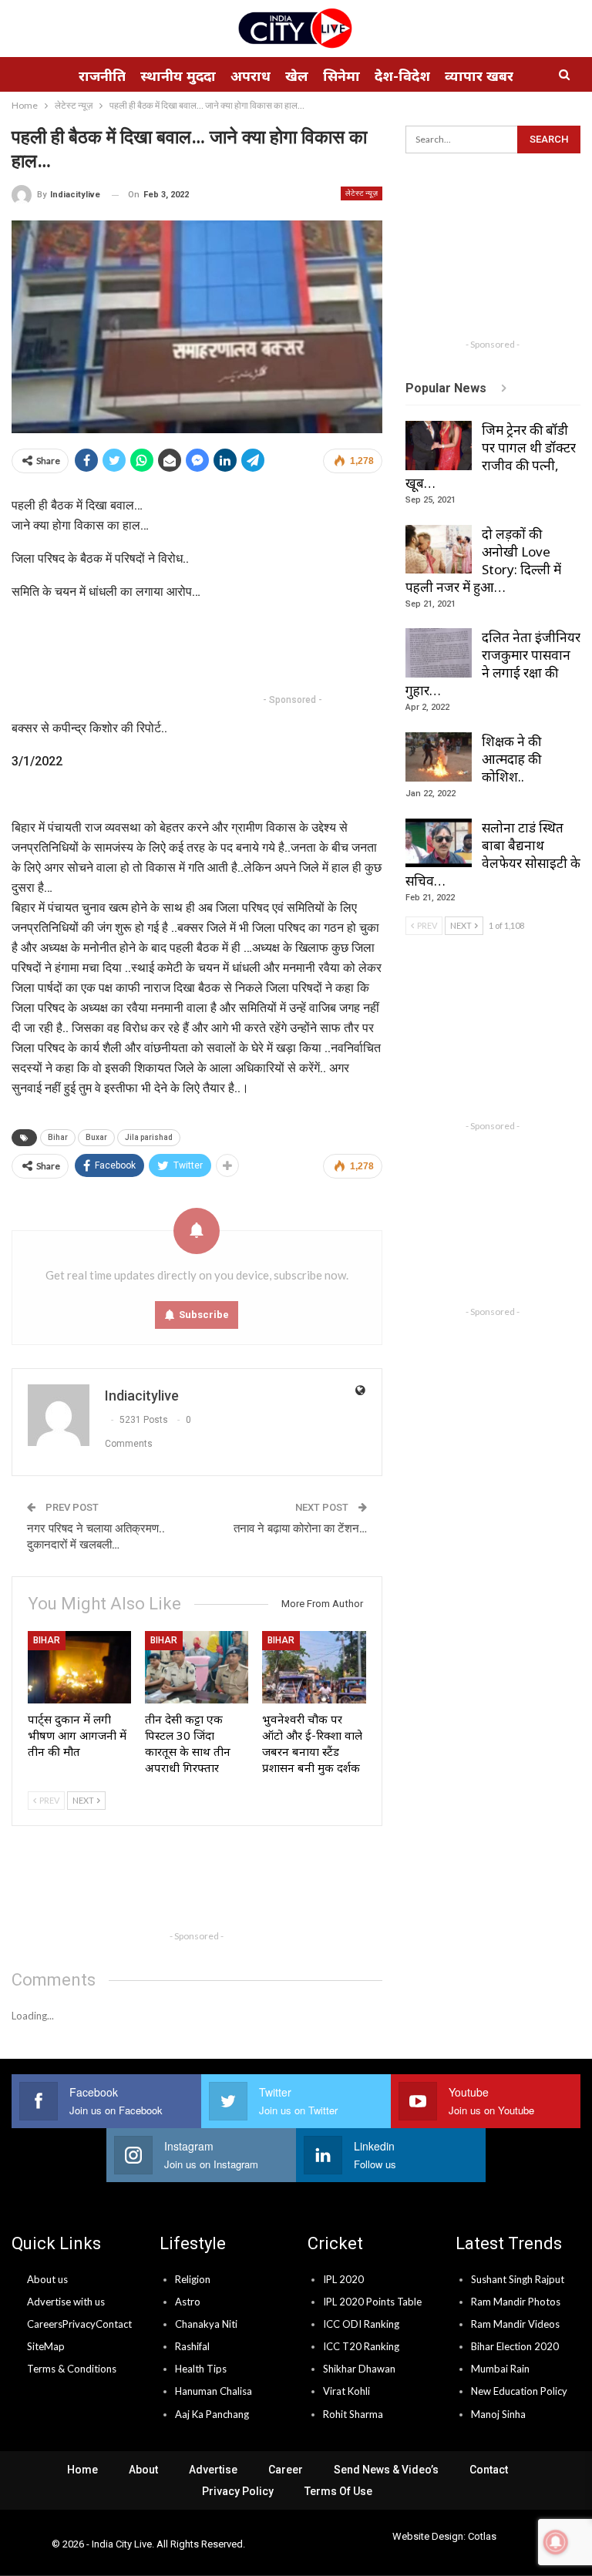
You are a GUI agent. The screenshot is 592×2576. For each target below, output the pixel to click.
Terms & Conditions (72, 2369)
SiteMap (46, 2346)
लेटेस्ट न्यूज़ (362, 193)
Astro (188, 2302)
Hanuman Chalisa (214, 2391)
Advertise (213, 2470)
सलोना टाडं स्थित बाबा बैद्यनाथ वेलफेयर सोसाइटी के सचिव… (493, 854)
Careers (45, 2324)
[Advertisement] (292, 650)
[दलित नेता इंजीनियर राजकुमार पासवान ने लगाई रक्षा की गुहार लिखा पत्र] (439, 653)
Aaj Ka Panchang (212, 2414)
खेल (297, 76)
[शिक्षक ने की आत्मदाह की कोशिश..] (439, 757)
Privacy (79, 2324)
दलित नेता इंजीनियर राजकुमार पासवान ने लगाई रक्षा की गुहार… (493, 664)
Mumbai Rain (500, 2369)
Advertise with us (66, 2302)
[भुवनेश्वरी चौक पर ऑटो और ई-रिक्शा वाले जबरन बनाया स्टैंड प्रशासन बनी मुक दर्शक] (314, 1667)
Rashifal (192, 2346)
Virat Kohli (346, 2391)
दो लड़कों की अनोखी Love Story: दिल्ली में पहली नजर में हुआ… (483, 560)
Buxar (96, 1137)
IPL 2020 (343, 2279)
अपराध (251, 76)
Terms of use (338, 2491)
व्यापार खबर (479, 76)
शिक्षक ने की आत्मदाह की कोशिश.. (511, 759)
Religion (193, 2279)
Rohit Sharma (353, 2414)
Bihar (58, 1137)
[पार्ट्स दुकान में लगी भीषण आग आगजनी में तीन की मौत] (79, 1667)
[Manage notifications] (556, 2542)
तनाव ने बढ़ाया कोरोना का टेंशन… (300, 1528)
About (143, 2470)
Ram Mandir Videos (515, 2324)
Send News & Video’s (386, 2470)
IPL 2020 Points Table (372, 2302)
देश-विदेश (402, 76)
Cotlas (482, 2536)
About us (47, 2279)
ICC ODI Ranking (361, 2324)
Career (286, 2470)
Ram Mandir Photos (516, 2302)
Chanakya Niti (206, 2324)
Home (82, 2470)
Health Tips (201, 2369)
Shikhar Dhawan (359, 2369)
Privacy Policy (238, 2491)
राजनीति (102, 76)
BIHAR (47, 1640)
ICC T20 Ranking (361, 2346)
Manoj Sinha (498, 2414)
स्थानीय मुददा (178, 76)
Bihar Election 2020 (515, 2346)
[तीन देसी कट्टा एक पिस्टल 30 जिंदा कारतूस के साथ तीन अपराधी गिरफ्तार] (197, 1667)
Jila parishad (149, 1137)
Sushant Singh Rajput (518, 2279)
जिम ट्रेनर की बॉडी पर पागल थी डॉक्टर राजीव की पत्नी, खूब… (491, 456)
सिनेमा (341, 76)
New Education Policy (519, 2391)
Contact (114, 2324)
